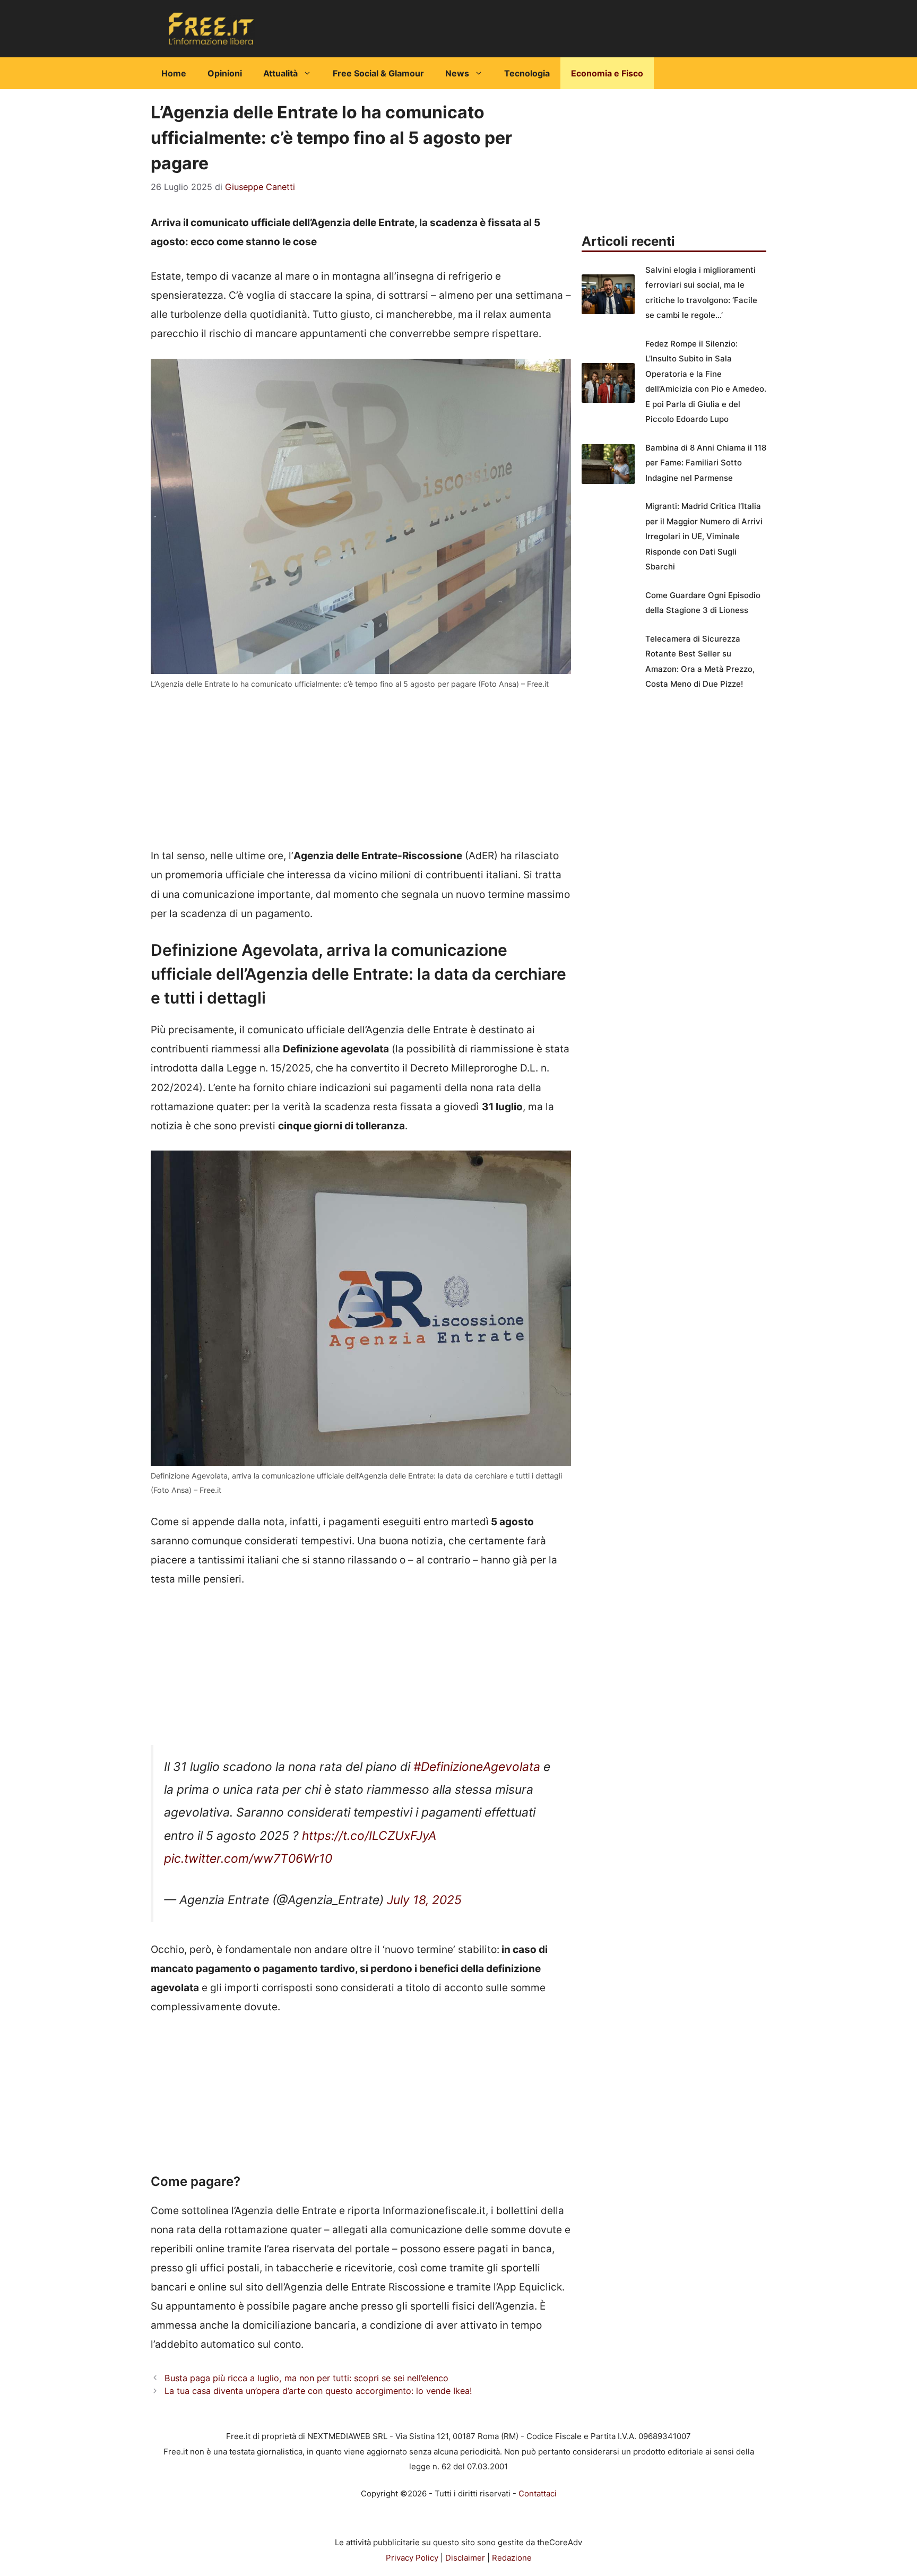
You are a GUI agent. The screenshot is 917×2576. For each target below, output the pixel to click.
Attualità (280, 73)
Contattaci (538, 2493)
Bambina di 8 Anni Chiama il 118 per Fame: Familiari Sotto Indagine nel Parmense (706, 463)
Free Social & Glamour (378, 73)
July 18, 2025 (424, 1900)
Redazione (512, 2558)
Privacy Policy (412, 2558)
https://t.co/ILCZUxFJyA (369, 1836)
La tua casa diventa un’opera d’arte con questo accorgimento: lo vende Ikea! (318, 2391)
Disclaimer (465, 2558)
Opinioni (225, 73)
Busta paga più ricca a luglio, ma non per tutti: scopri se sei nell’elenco (306, 2378)
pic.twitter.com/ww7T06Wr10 (248, 1858)
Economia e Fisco (607, 73)
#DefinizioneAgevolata (477, 1767)
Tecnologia (527, 73)
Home (174, 73)
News (457, 73)
